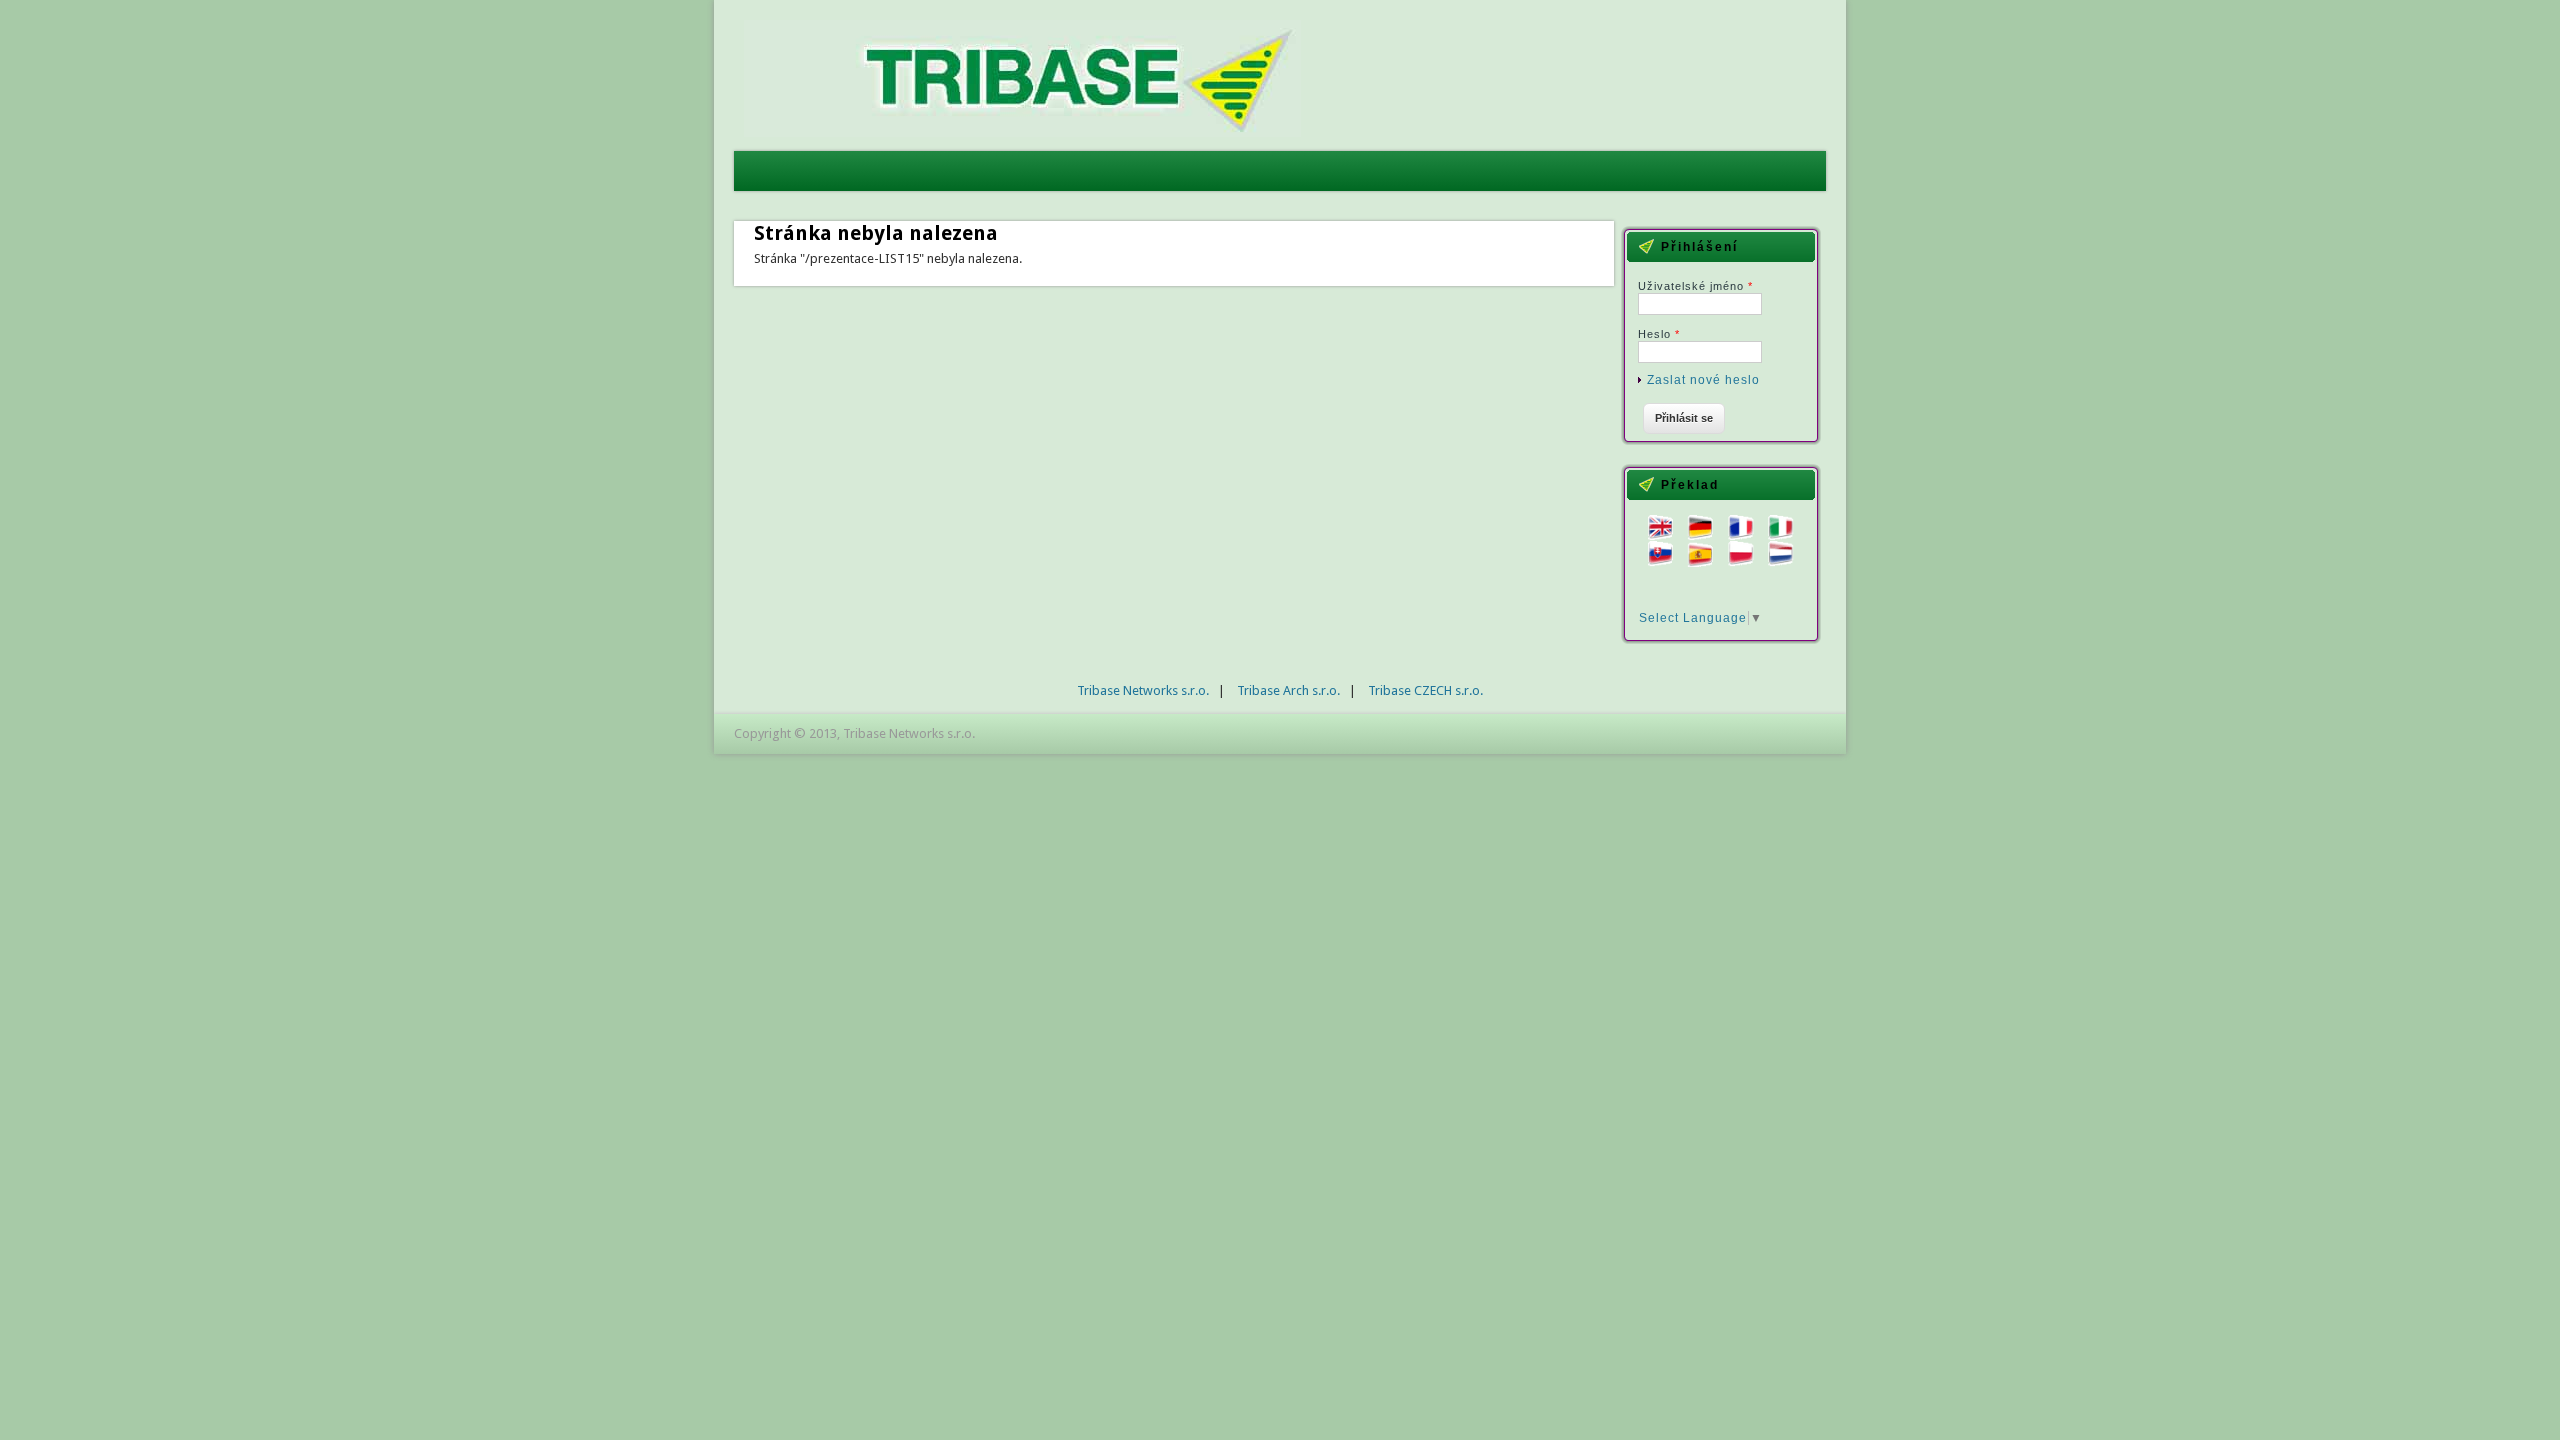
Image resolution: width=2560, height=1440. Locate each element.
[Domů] (1022, 132)
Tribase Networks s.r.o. (1143, 690)
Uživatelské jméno (1695, 286)
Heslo (1659, 334)
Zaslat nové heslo (1703, 380)
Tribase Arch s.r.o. (1288, 690)
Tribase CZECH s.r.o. (1425, 690)
